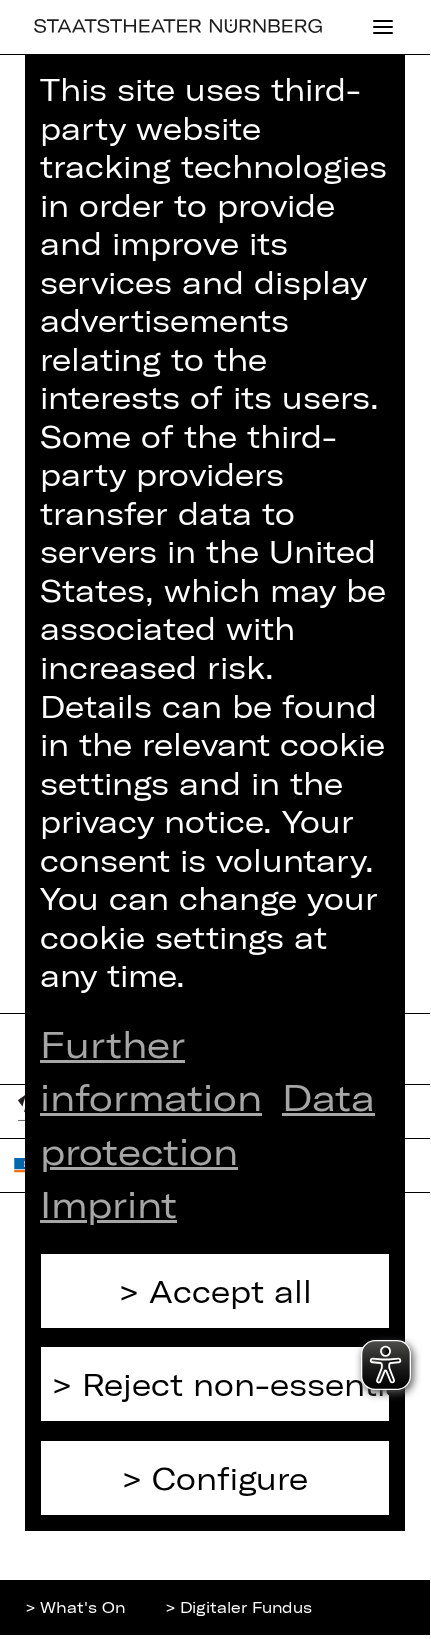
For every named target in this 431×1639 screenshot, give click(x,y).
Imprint (108, 1203)
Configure (230, 1478)
